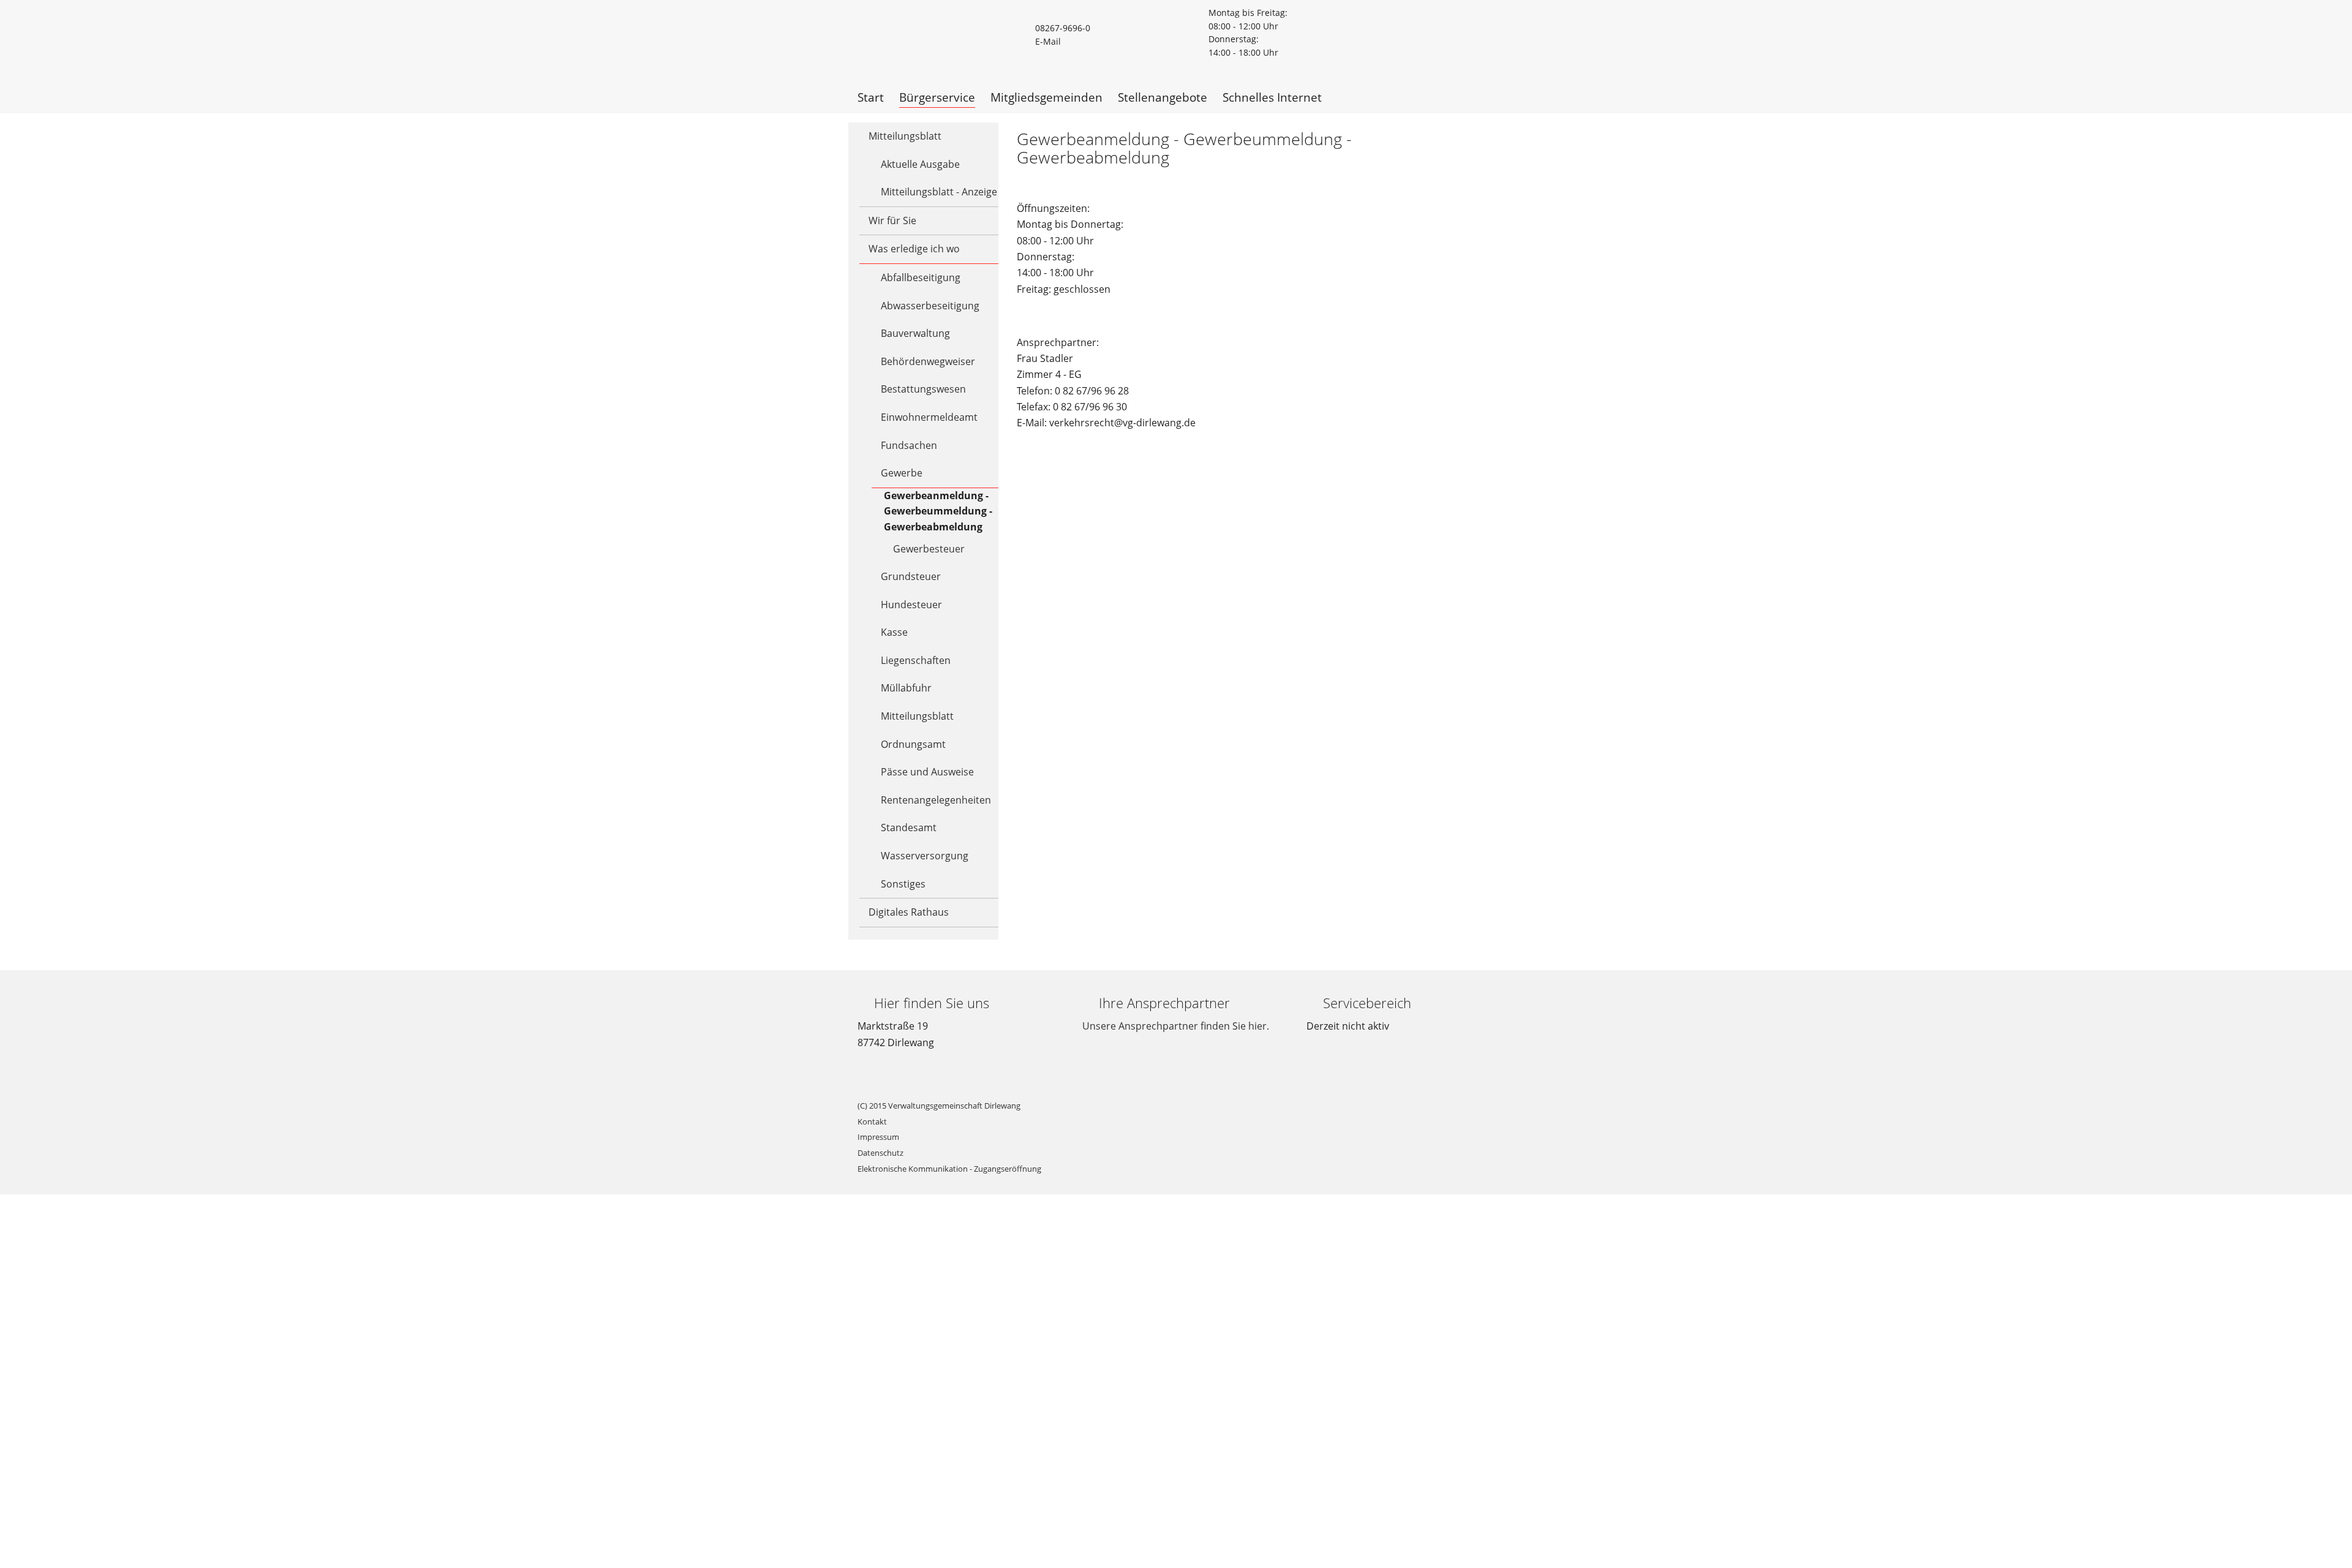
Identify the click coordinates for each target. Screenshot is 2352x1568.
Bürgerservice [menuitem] (937, 97)
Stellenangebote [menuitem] (1163, 97)
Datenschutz (880, 1153)
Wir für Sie (892, 221)
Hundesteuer (911, 605)
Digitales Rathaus (909, 912)
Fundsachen (909, 445)
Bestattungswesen (923, 389)
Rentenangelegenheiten (936, 800)
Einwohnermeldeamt (929, 417)
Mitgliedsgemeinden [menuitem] (1046, 97)
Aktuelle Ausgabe (920, 164)
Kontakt (872, 1121)
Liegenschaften (916, 660)
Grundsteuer (911, 576)
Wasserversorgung (925, 856)
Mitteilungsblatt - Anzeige (939, 192)
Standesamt (909, 827)
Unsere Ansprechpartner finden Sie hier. (1176, 1026)
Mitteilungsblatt (905, 136)
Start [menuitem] (871, 97)
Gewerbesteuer (929, 549)
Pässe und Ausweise (927, 772)
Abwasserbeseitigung (930, 306)
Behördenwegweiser (928, 361)
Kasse (894, 632)
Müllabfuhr (906, 688)
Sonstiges (903, 884)
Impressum (878, 1137)
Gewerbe (902, 473)
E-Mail (1048, 41)
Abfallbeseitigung (921, 277)
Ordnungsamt (913, 744)
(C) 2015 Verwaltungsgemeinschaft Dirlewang (939, 1106)
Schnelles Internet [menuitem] (1272, 97)
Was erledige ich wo (914, 249)
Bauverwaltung (915, 333)
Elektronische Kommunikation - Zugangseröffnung (949, 1169)
